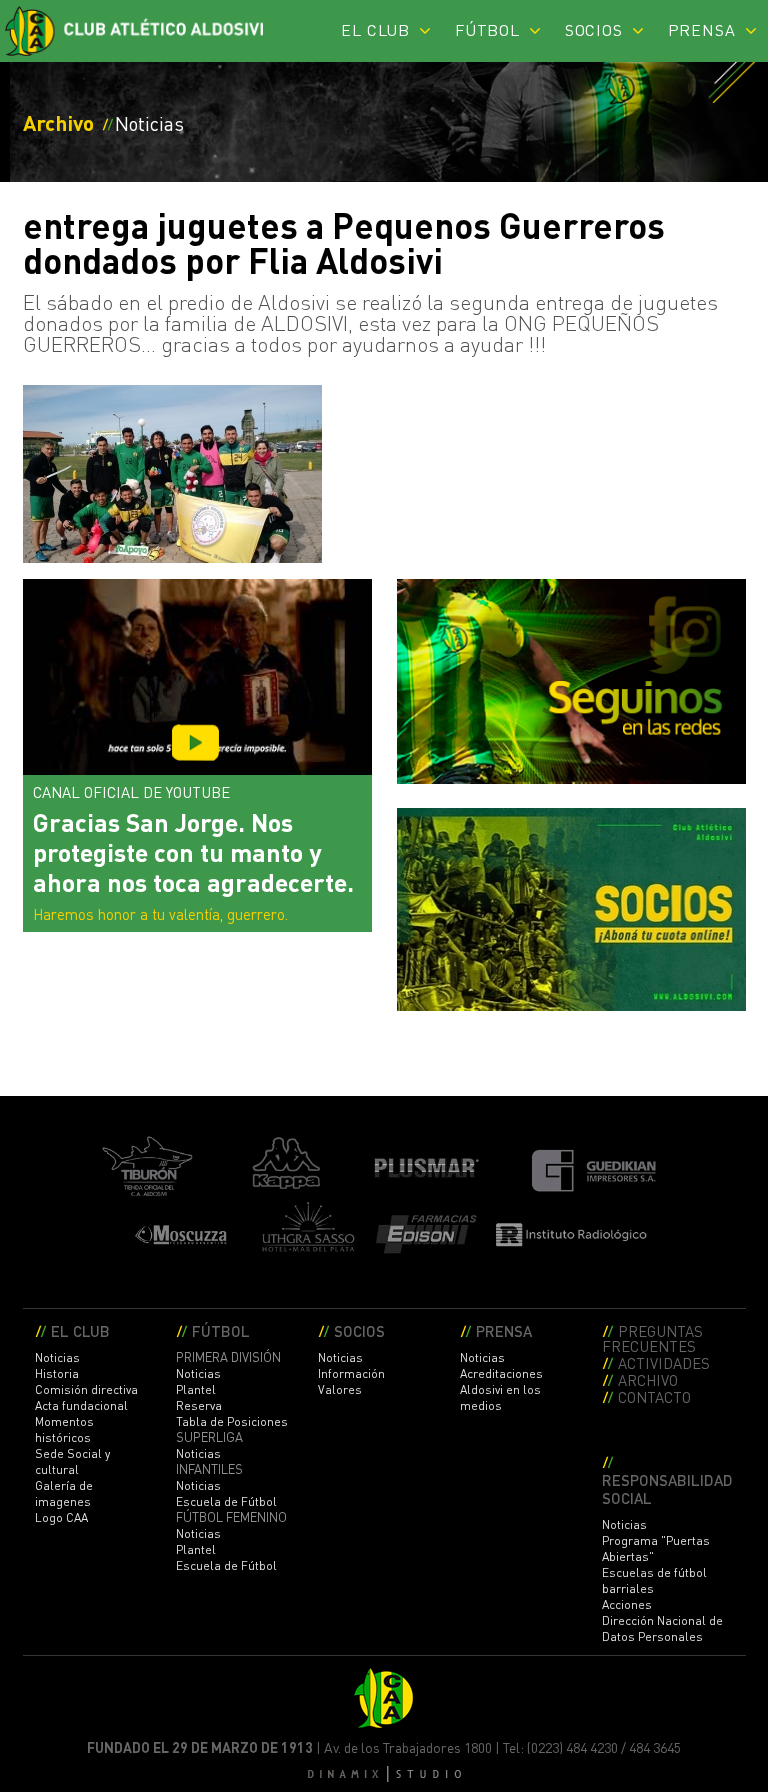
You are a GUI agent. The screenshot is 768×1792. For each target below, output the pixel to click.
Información (351, 1373)
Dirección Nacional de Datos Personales (662, 1628)
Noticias (57, 1357)
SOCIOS (594, 30)
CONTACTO (654, 1396)
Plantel (196, 1389)
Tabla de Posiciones (232, 1421)
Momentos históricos (64, 1429)
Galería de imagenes (64, 1493)
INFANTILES (209, 1469)
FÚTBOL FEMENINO (231, 1517)
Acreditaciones (501, 1373)
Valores (340, 1389)
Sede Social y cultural (72, 1461)
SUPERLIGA (209, 1437)
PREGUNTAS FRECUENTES (652, 1338)
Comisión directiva (86, 1389)
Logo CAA (61, 1517)
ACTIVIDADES (664, 1362)
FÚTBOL (487, 30)
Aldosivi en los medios (500, 1397)
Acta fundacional (81, 1405)
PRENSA (702, 30)
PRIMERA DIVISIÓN (228, 1357)
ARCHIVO (648, 1379)
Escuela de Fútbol (226, 1501)
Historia (57, 1373)
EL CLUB (375, 30)
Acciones (627, 1604)
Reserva (199, 1405)
